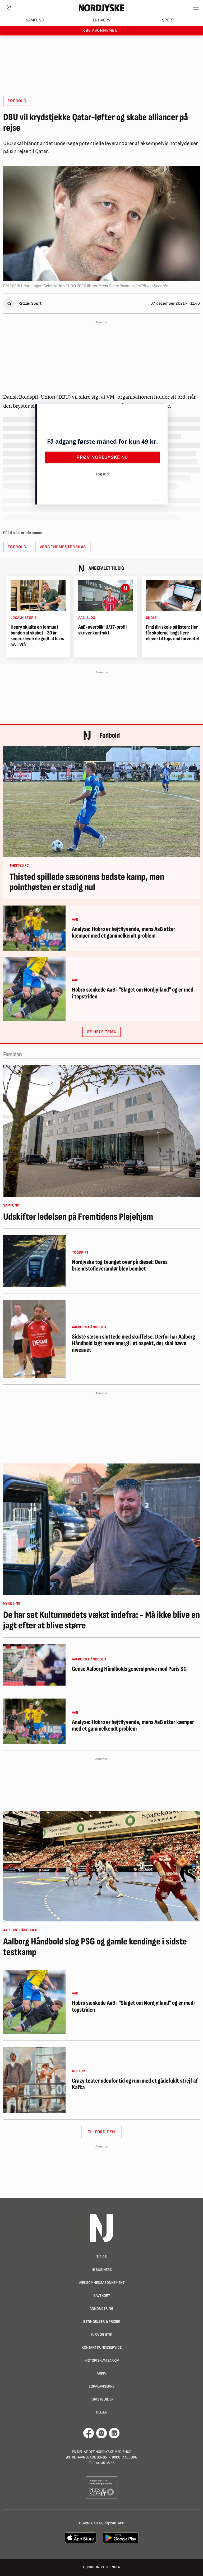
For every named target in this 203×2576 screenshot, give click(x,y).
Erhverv (102, 20)
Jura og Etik (102, 2334)
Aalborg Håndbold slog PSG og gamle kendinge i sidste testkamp (95, 1947)
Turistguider (102, 2399)
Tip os (102, 2257)
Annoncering (101, 2309)
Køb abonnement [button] (101, 31)
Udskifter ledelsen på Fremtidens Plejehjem (78, 1217)
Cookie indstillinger (102, 2567)
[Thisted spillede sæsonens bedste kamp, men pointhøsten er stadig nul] (101, 801)
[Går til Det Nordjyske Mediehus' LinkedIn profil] (114, 2433)
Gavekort (102, 2296)
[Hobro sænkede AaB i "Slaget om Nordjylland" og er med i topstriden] (34, 989)
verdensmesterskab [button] (63, 547)
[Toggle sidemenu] (196, 8)
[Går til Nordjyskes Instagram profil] (101, 2433)
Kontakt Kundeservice (102, 2347)
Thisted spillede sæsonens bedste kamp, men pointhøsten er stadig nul (87, 882)
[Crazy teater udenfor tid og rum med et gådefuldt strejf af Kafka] (34, 2080)
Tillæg (101, 2412)
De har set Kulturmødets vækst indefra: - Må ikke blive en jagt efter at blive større (101, 1620)
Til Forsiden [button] (102, 2132)
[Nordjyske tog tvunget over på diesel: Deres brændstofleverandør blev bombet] (34, 1261)
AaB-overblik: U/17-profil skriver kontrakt (102, 630)
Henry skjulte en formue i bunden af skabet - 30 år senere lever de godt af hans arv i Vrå (37, 636)
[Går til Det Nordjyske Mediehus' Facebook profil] (89, 2433)
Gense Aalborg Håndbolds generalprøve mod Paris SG (129, 1669)
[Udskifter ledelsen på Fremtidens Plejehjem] (101, 1131)
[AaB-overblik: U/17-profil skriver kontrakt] (106, 596)
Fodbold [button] (17, 101)
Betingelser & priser (102, 2321)
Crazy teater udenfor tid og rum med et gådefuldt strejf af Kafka (135, 2084)
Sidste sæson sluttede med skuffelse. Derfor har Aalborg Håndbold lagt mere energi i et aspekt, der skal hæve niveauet (133, 1344)
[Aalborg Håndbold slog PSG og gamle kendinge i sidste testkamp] (101, 1866)
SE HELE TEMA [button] (101, 1032)
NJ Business (102, 2270)
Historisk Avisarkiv (102, 2360)
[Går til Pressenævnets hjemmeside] (102, 2487)
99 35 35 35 (105, 2463)
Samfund (35, 20)
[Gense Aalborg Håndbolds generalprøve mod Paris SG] (34, 1665)
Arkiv (101, 2373)
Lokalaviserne (102, 2386)
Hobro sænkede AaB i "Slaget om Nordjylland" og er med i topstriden (133, 993)
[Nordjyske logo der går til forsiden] (101, 8)
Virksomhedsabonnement (102, 2283)
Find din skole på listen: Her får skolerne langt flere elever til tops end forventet (173, 633)
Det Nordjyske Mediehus (110, 2452)
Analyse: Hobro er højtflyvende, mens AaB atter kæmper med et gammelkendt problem (124, 933)
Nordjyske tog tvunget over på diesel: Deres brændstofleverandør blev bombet (120, 1266)
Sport (168, 20)
